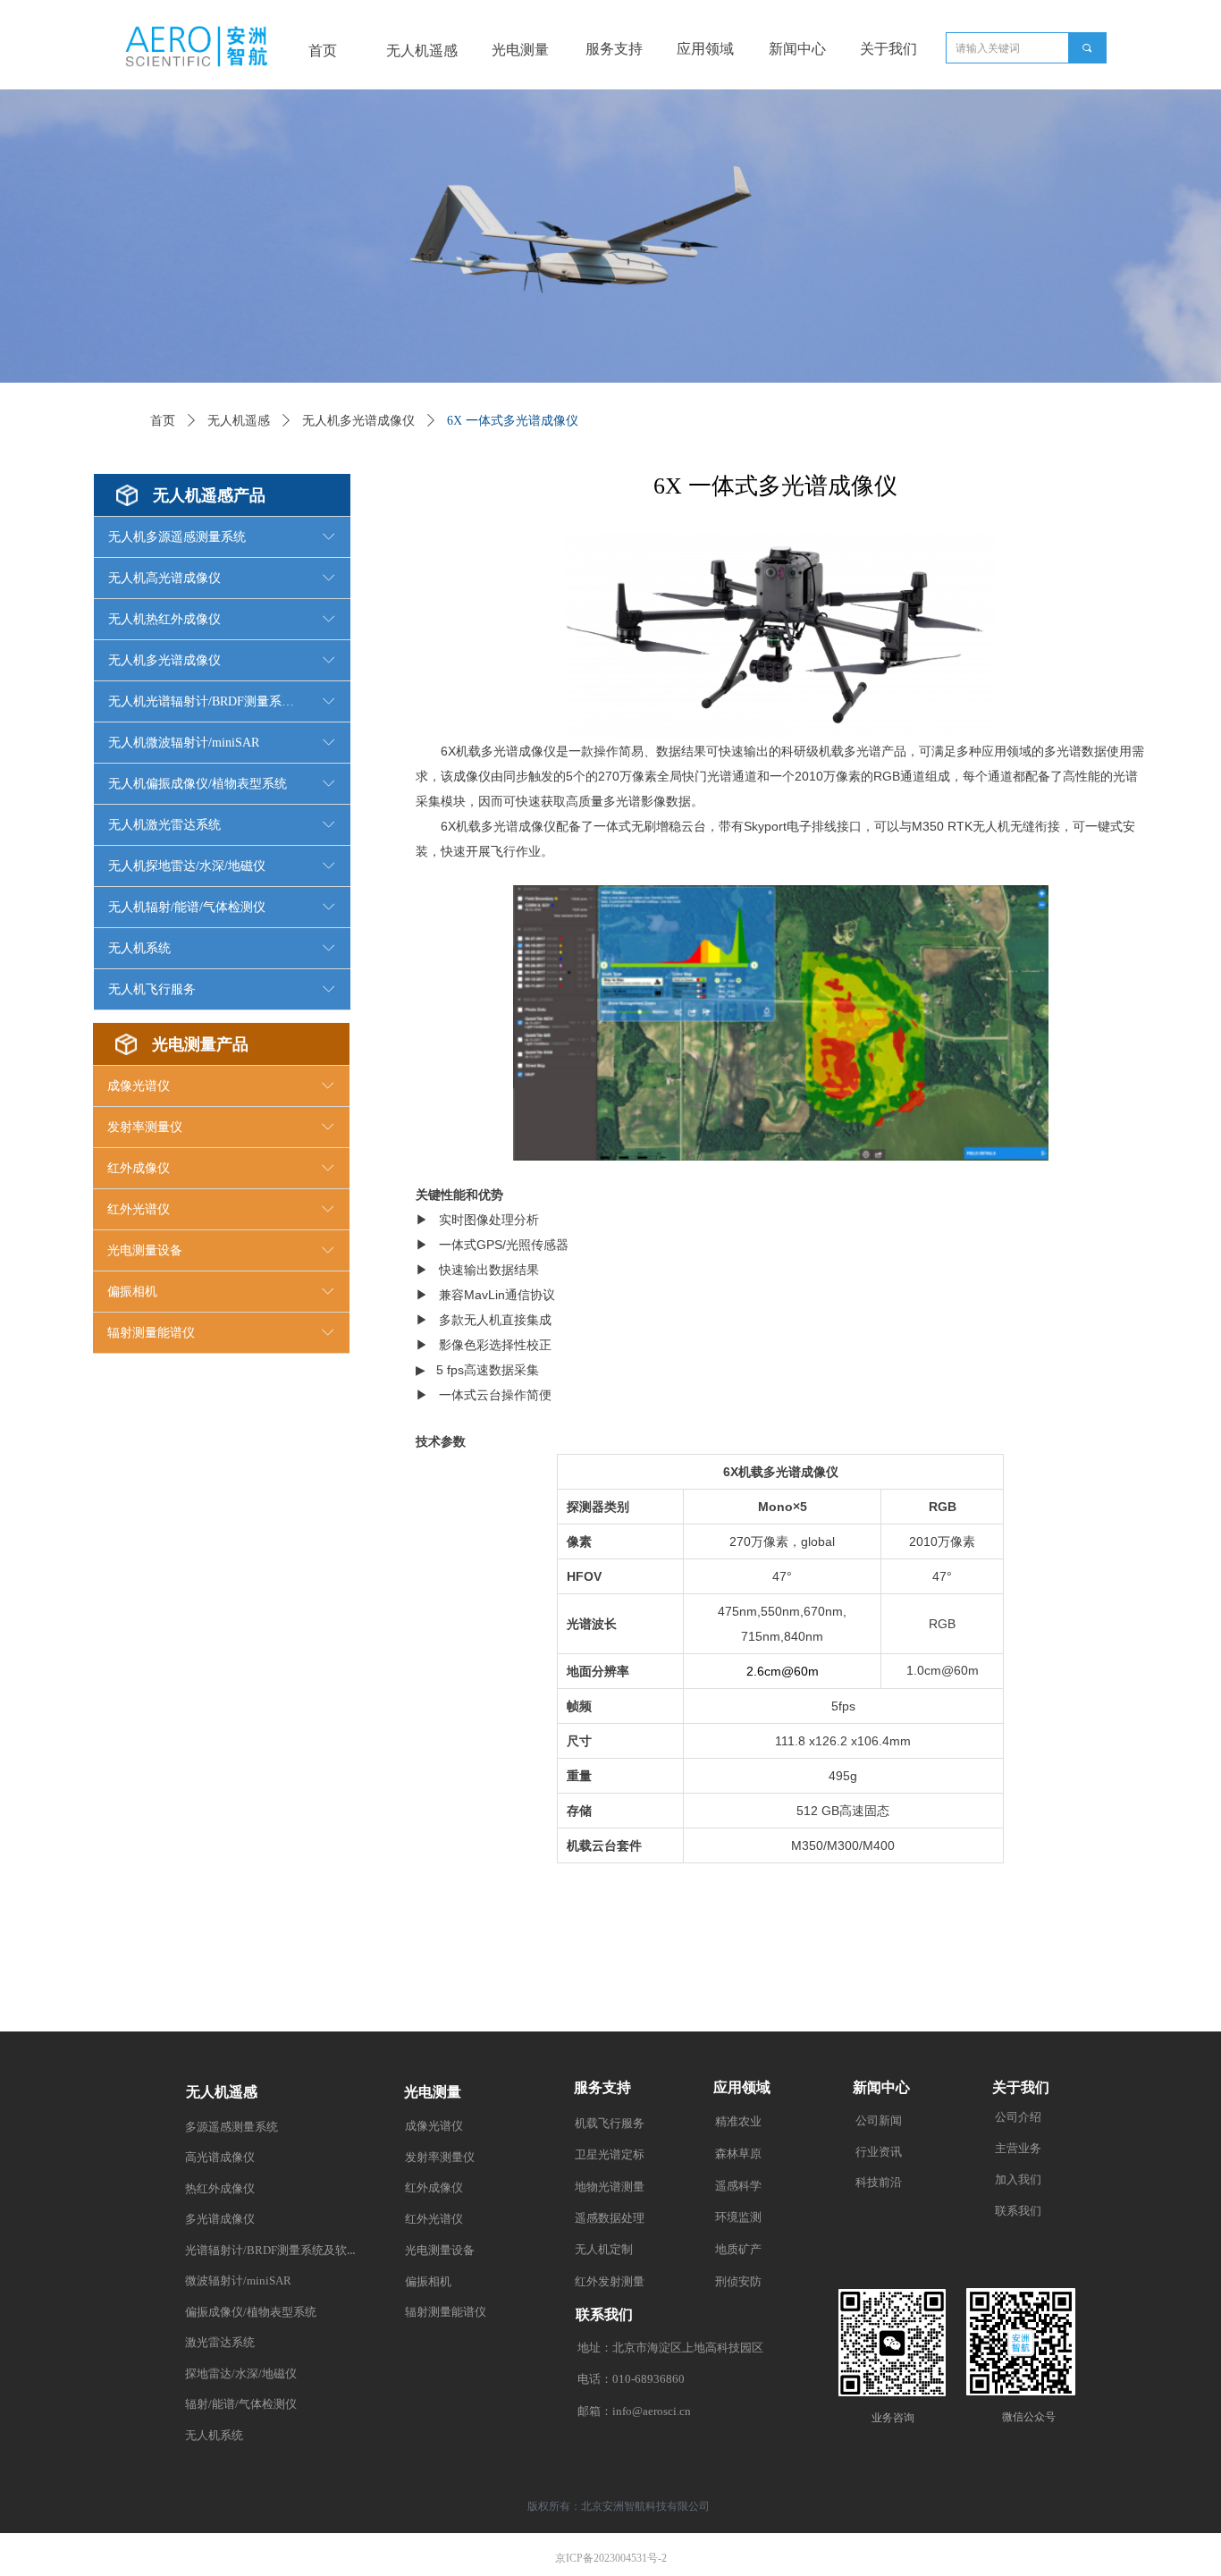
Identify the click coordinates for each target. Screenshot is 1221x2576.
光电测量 (520, 50)
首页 (163, 421)
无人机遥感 (239, 421)
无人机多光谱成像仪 (358, 421)
